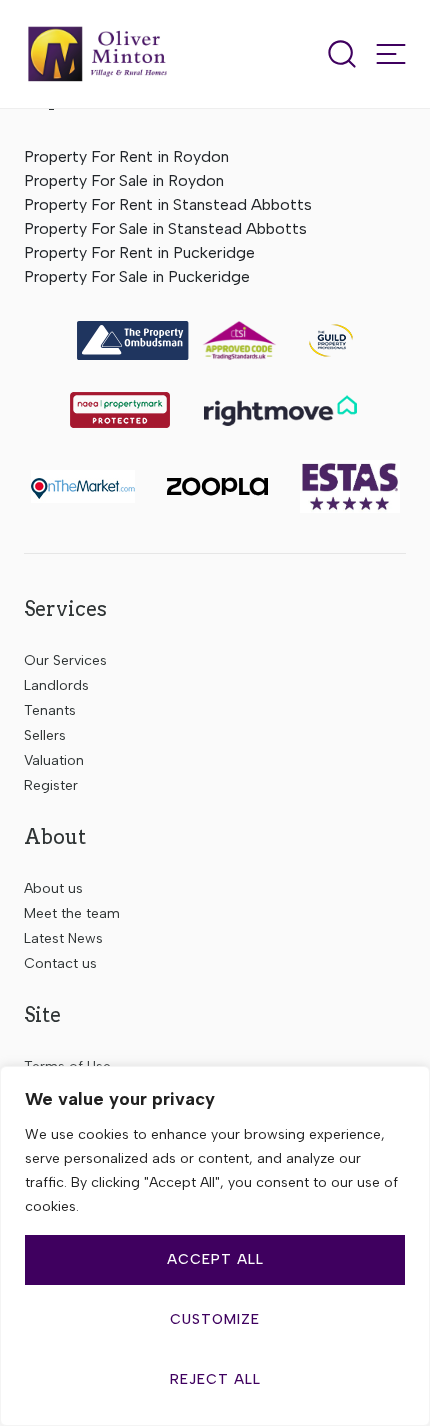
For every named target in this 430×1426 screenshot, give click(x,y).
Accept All (215, 1259)
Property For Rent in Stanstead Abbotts (168, 204)
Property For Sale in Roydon (124, 180)
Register (51, 785)
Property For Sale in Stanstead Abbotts (165, 228)
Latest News (63, 938)
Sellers (45, 735)
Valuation (54, 760)
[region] (215, 1246)
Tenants (50, 710)
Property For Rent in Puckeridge (139, 252)
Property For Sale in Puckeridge (137, 276)
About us (53, 888)
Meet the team (72, 913)
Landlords (56, 685)
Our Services (65, 660)
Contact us (60, 963)
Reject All (215, 1379)
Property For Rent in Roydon (126, 156)
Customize (215, 1319)
